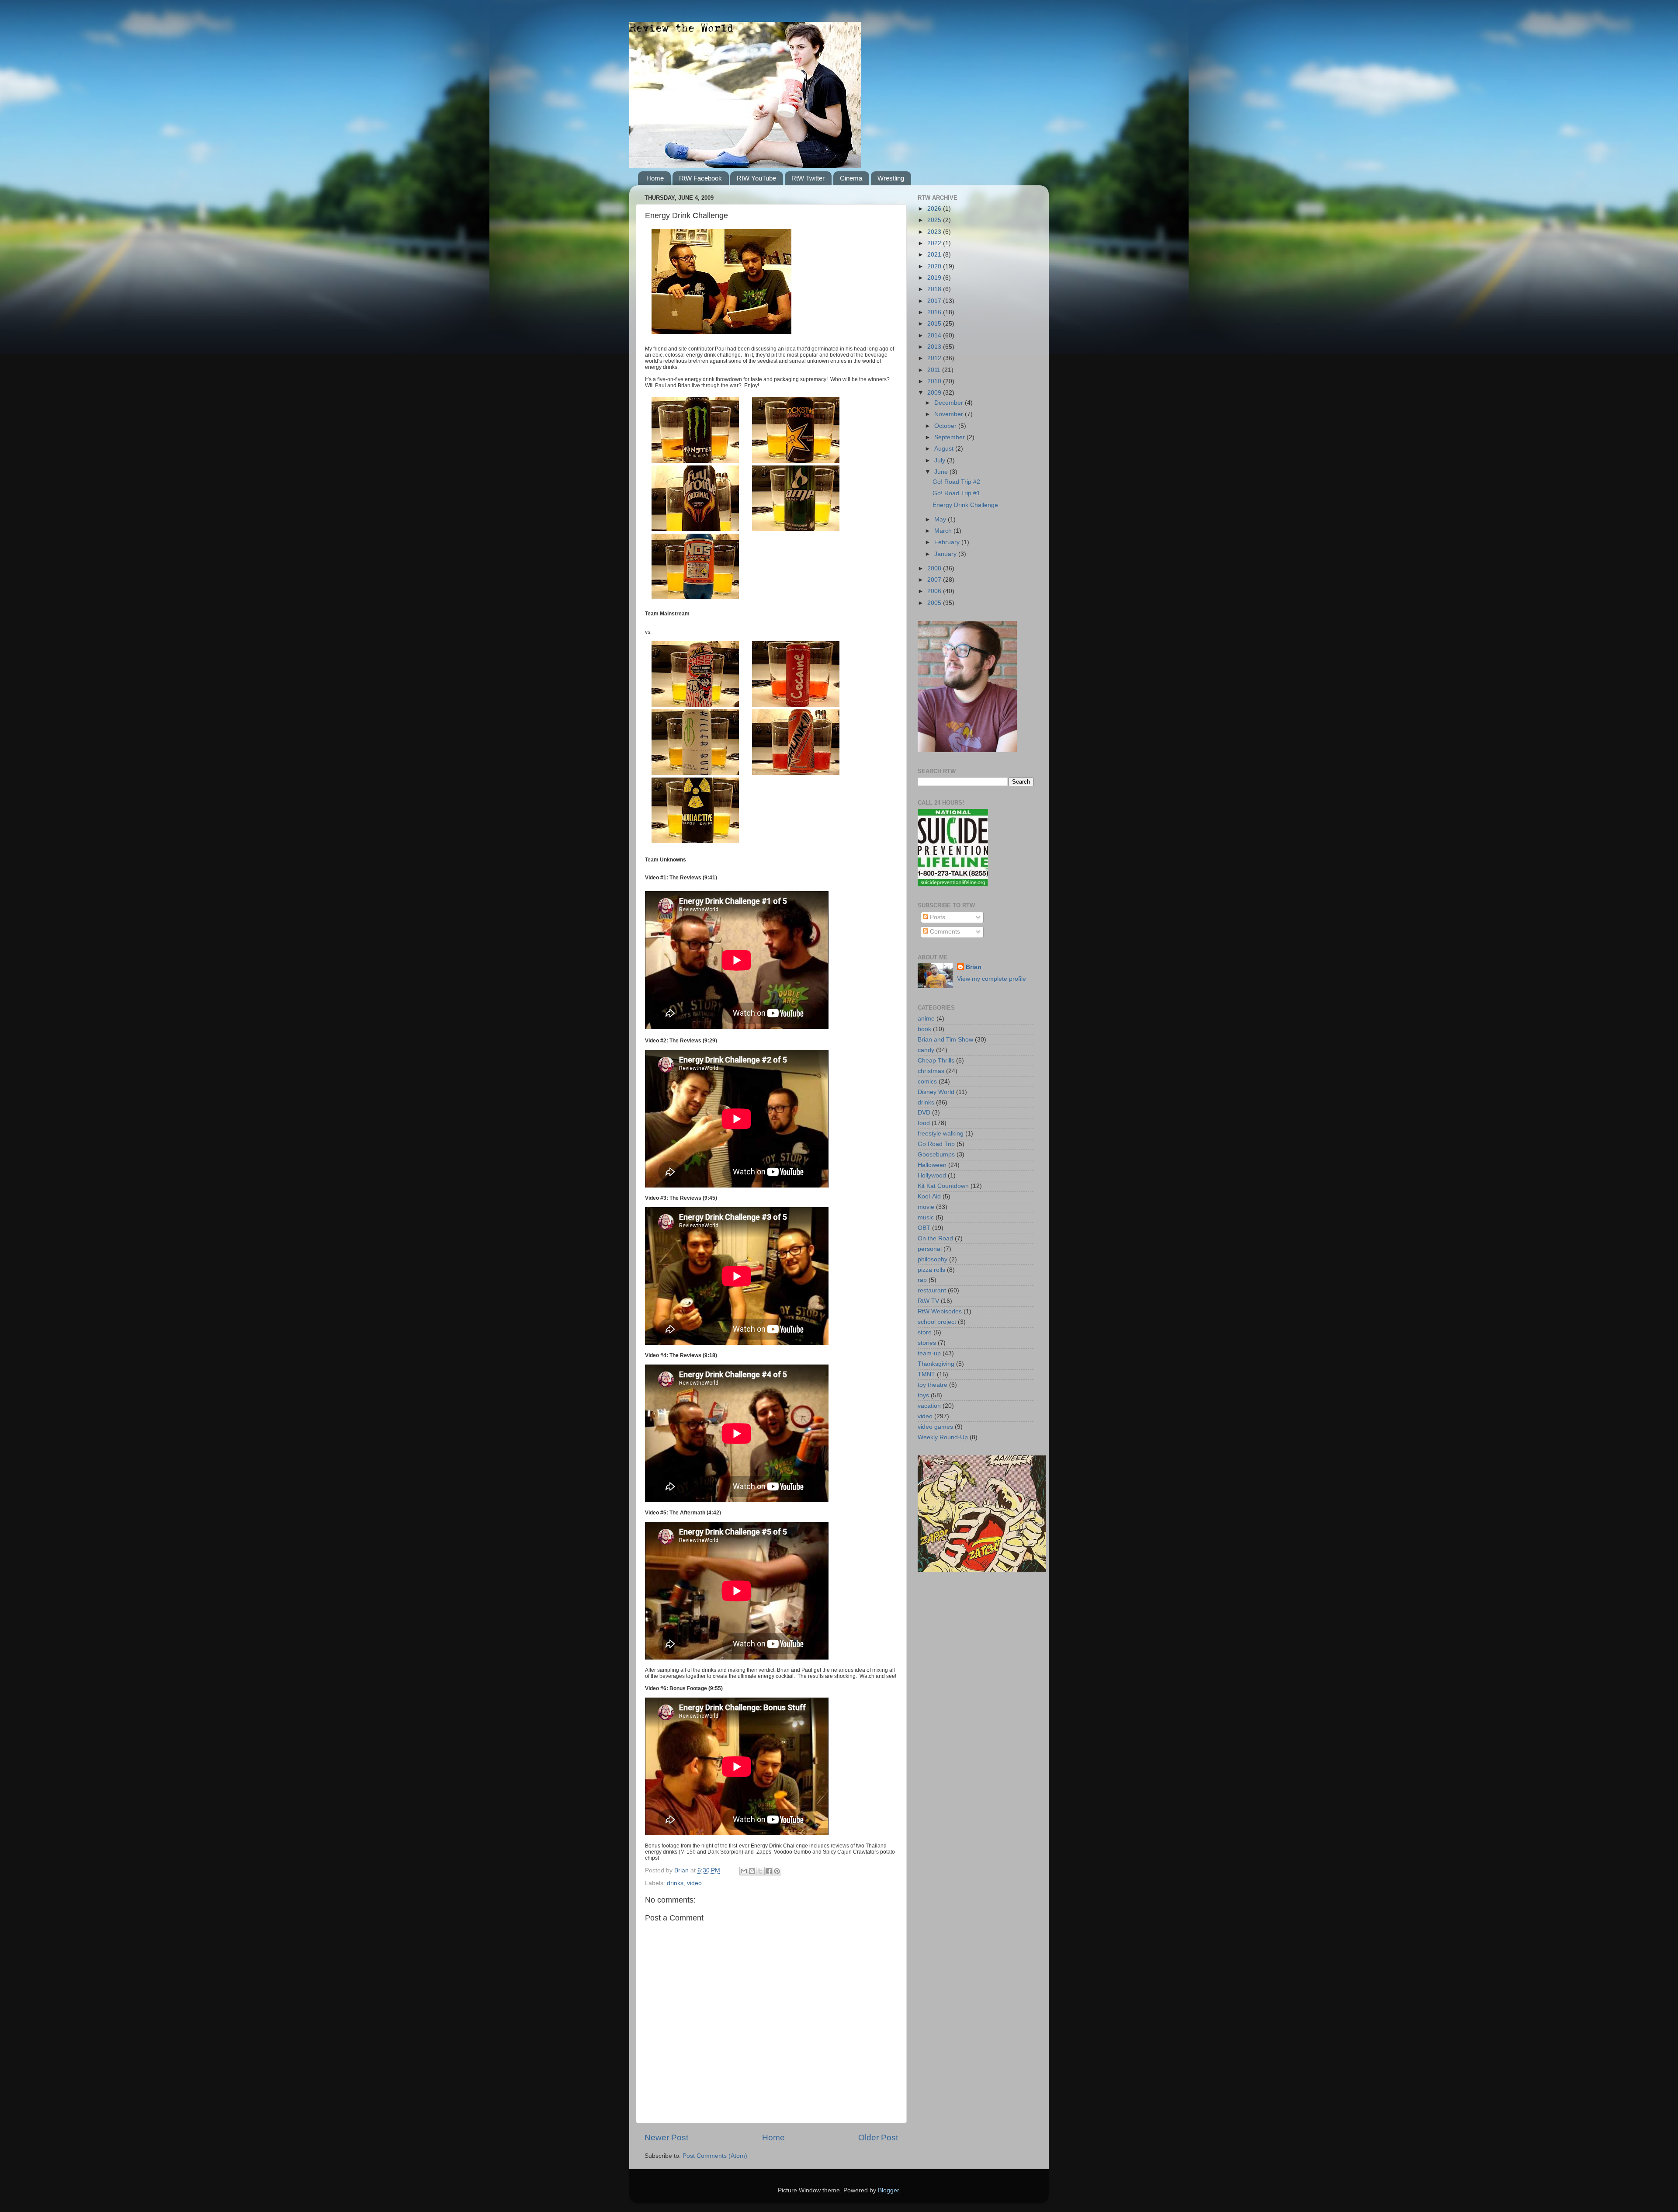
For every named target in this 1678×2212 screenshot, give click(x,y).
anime (926, 1019)
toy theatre (933, 1385)
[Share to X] (760, 1871)
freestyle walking (941, 1134)
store (925, 1332)
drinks (675, 1883)
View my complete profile (992, 979)
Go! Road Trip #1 (956, 493)
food (924, 1123)
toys (923, 1395)
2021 (935, 255)
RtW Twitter (808, 178)
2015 (935, 324)
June (942, 472)
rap (922, 1280)
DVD (924, 1113)
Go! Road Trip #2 (956, 482)
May (941, 519)
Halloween (932, 1165)
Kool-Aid (929, 1196)
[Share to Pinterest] (777, 1871)
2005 (935, 603)
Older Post (878, 2137)
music (926, 1217)
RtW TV (928, 1301)
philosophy (933, 1259)
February (948, 542)
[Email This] (744, 1871)
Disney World (936, 1092)
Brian (974, 967)
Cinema (851, 178)
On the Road (935, 1238)
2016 (935, 312)
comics (927, 1082)
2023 (935, 232)
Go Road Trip (936, 1144)
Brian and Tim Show (945, 1040)
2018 (935, 289)
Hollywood (932, 1175)
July (941, 460)
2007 (935, 580)
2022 (935, 243)
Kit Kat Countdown (943, 1186)
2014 (935, 335)
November (950, 414)
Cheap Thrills (936, 1061)
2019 (935, 278)
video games (935, 1427)
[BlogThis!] (752, 1871)
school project (937, 1322)
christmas (931, 1071)
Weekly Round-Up (943, 1437)
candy (926, 1050)
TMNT (926, 1374)
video (694, 1883)
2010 (935, 381)
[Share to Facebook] (769, 1871)
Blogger (888, 2190)
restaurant (932, 1290)
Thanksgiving (936, 1364)
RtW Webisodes (940, 1311)
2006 (935, 591)
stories (927, 1343)
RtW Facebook (700, 178)
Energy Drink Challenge (965, 505)
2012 (935, 358)
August (945, 449)
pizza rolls (931, 1270)
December (950, 403)
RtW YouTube (756, 178)
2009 (935, 393)
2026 (935, 209)
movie (926, 1207)
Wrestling (891, 178)
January (946, 554)
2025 (935, 220)
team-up (929, 1353)
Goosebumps (936, 1155)
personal (930, 1249)
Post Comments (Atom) (715, 2156)
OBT (924, 1228)
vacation (929, 1406)
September (950, 437)
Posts (937, 917)
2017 (935, 301)
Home (655, 178)
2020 (935, 266)
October (946, 426)
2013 (935, 347)
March (944, 531)
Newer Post (666, 2137)
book (924, 1029)
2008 (935, 568)
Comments (944, 932)
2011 (935, 370)
